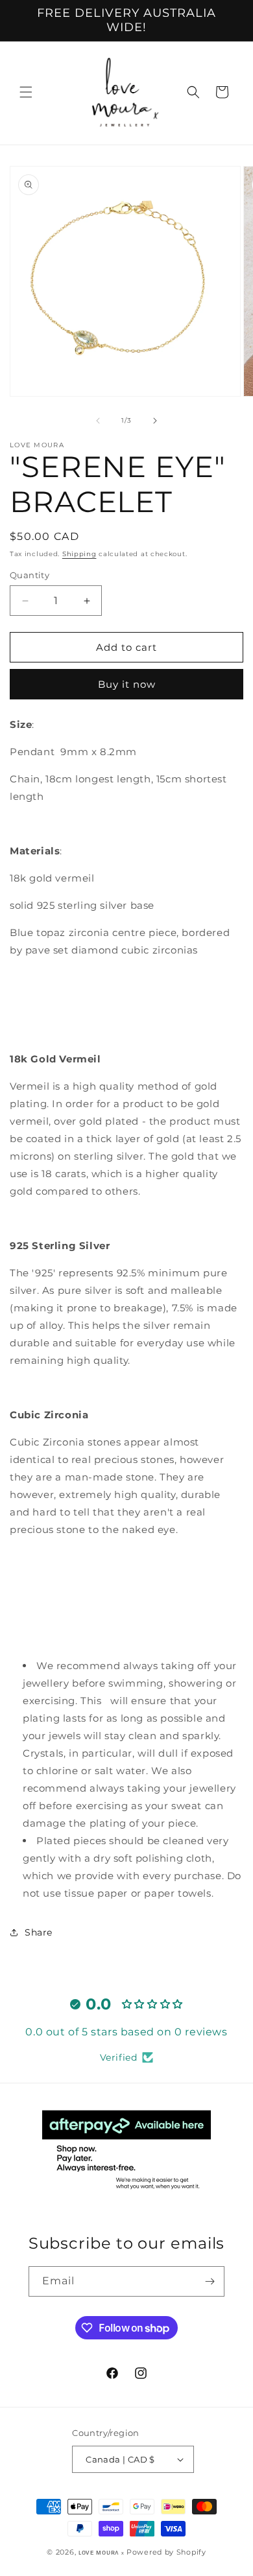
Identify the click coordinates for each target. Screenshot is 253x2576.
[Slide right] (155, 421)
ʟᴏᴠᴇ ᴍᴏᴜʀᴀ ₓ (101, 2552)
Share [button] (39, 1932)
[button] (26, 92)
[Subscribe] (210, 2281)
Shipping (79, 554)
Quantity (30, 575)
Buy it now (127, 684)
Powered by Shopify (166, 2552)
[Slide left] (98, 421)
